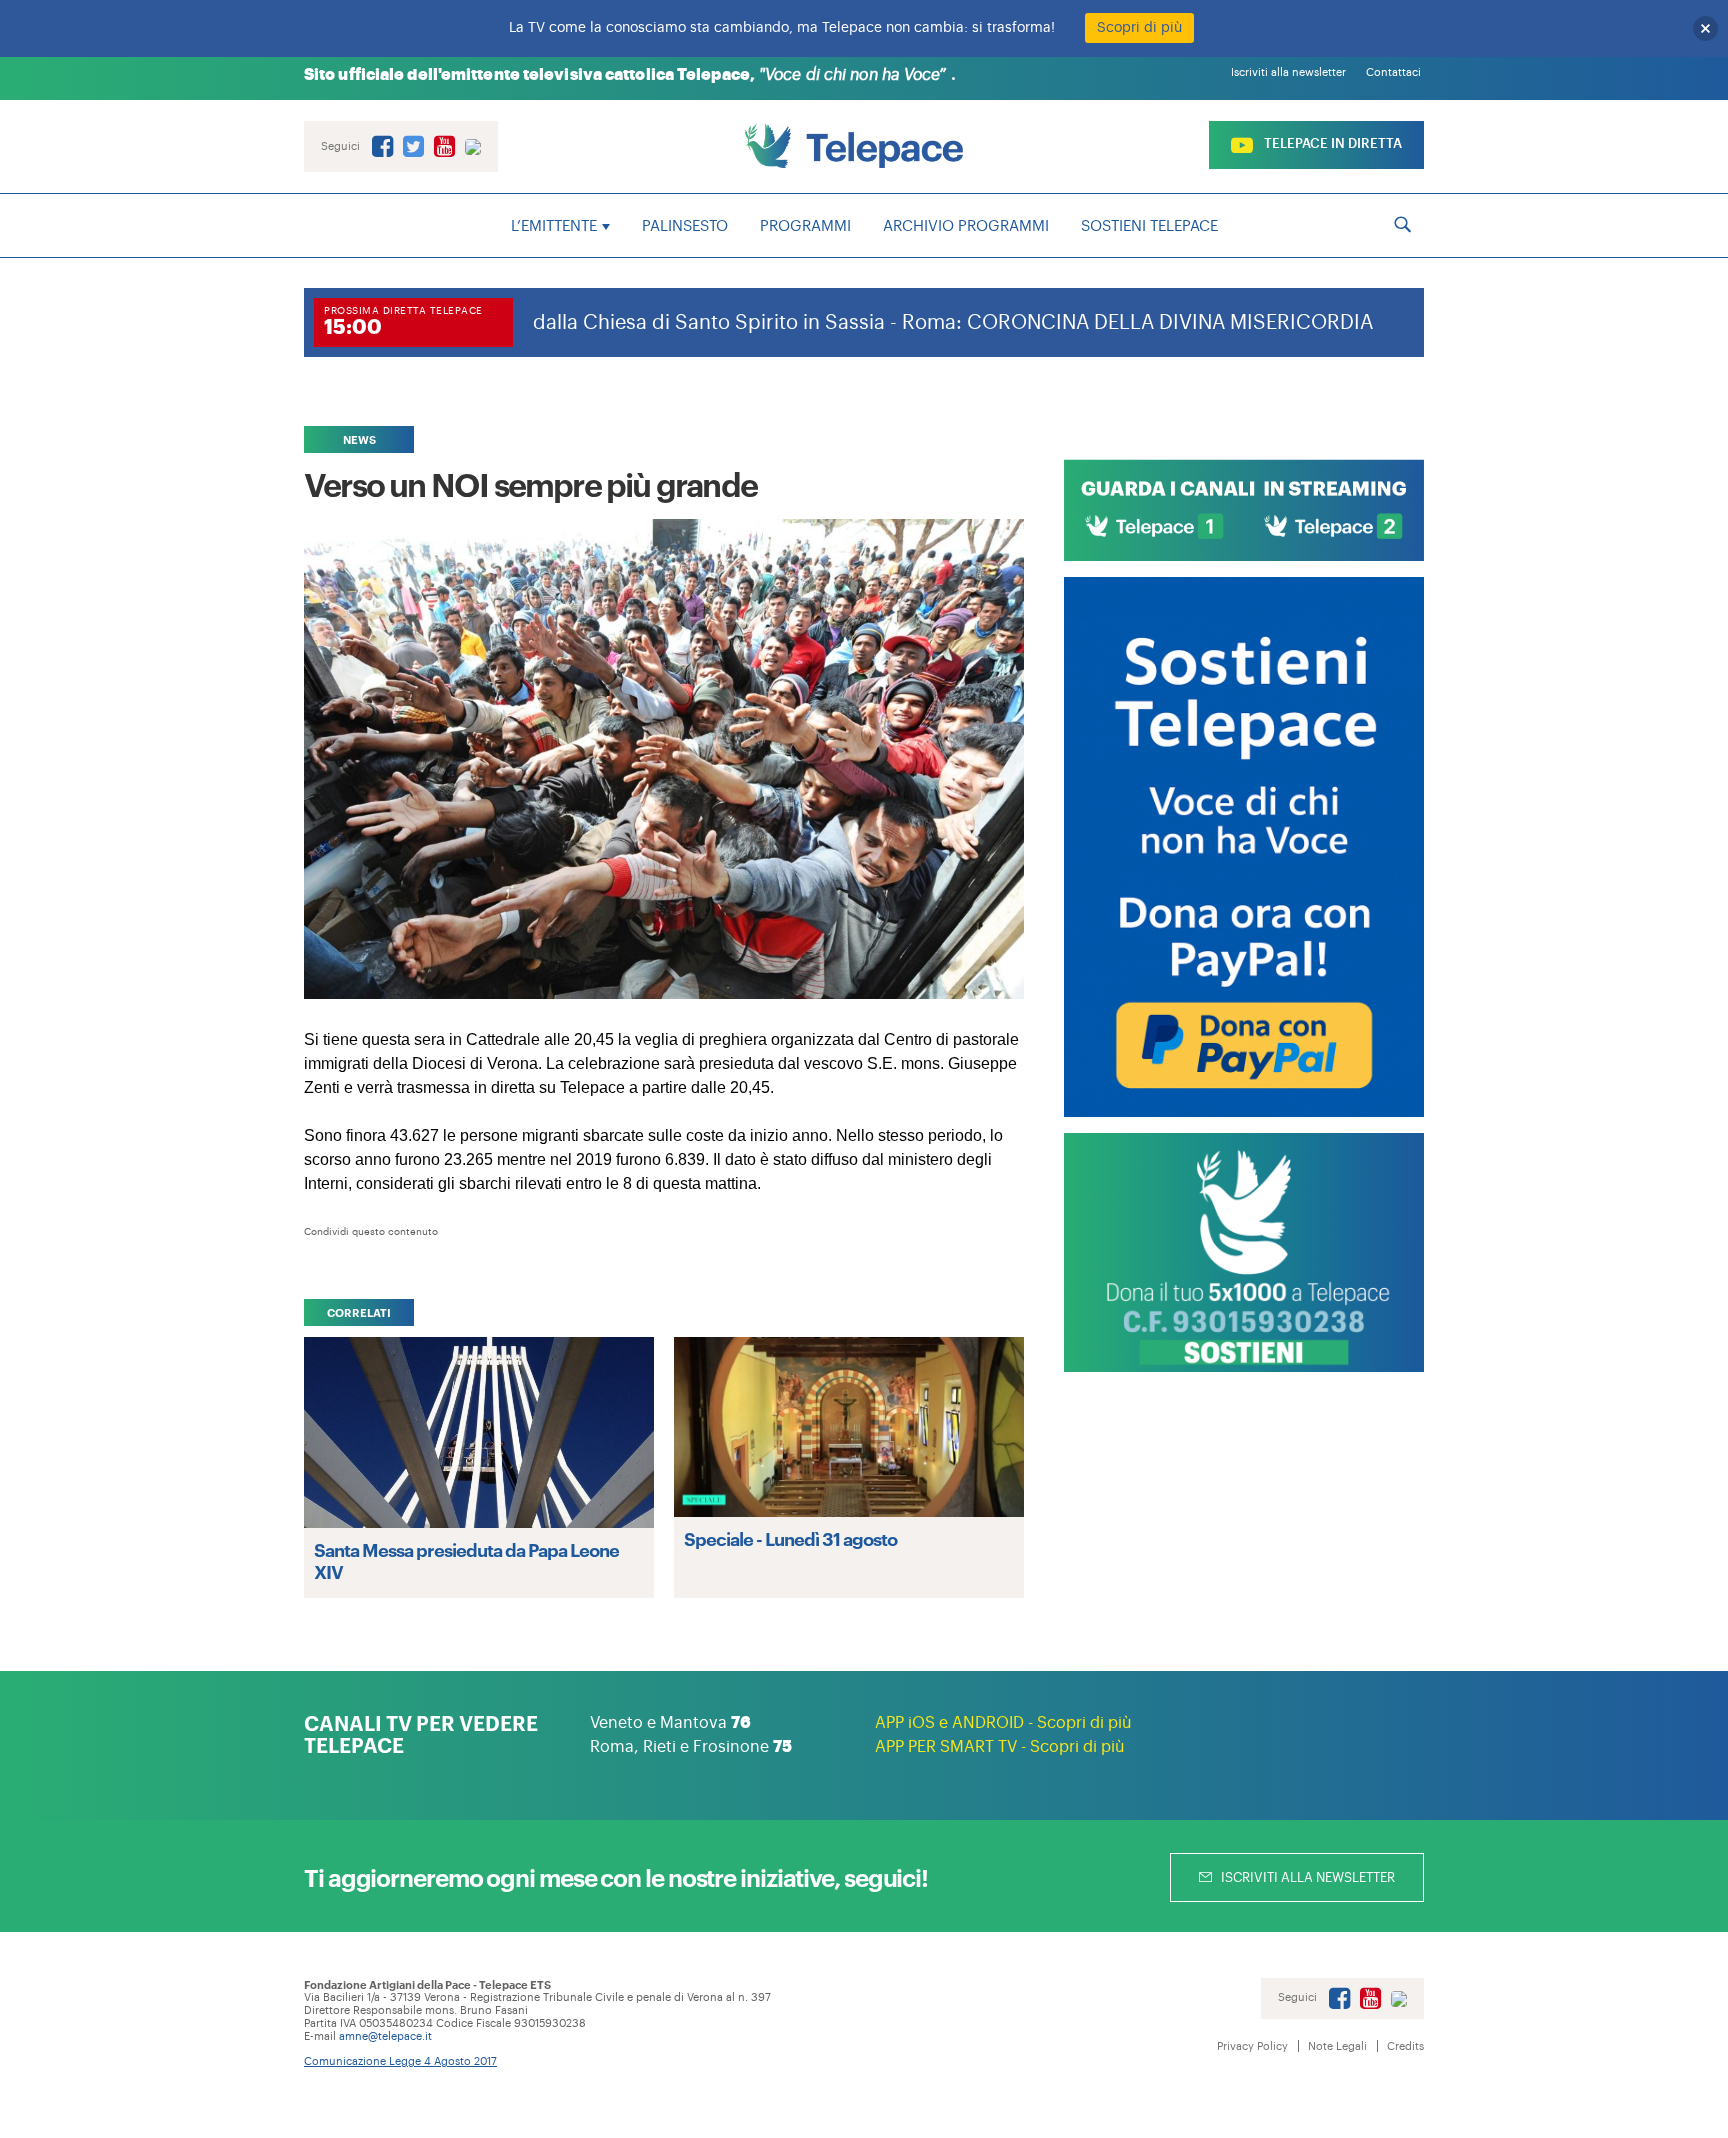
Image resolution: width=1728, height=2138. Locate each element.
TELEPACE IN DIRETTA (1331, 143)
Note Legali (1337, 2046)
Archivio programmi (966, 226)
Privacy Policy (1252, 2046)
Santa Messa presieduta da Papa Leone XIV (466, 1560)
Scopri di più (1139, 28)
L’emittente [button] (554, 226)
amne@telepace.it (385, 2036)
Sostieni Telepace (1149, 226)
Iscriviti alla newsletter (1288, 72)
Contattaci (1393, 72)
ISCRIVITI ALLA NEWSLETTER (1306, 1877)
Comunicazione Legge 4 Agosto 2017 (400, 2061)
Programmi (805, 226)
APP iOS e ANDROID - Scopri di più (1003, 1723)
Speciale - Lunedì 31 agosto (790, 1538)
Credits (1405, 2046)
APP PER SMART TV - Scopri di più (1000, 1747)
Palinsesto (685, 226)
